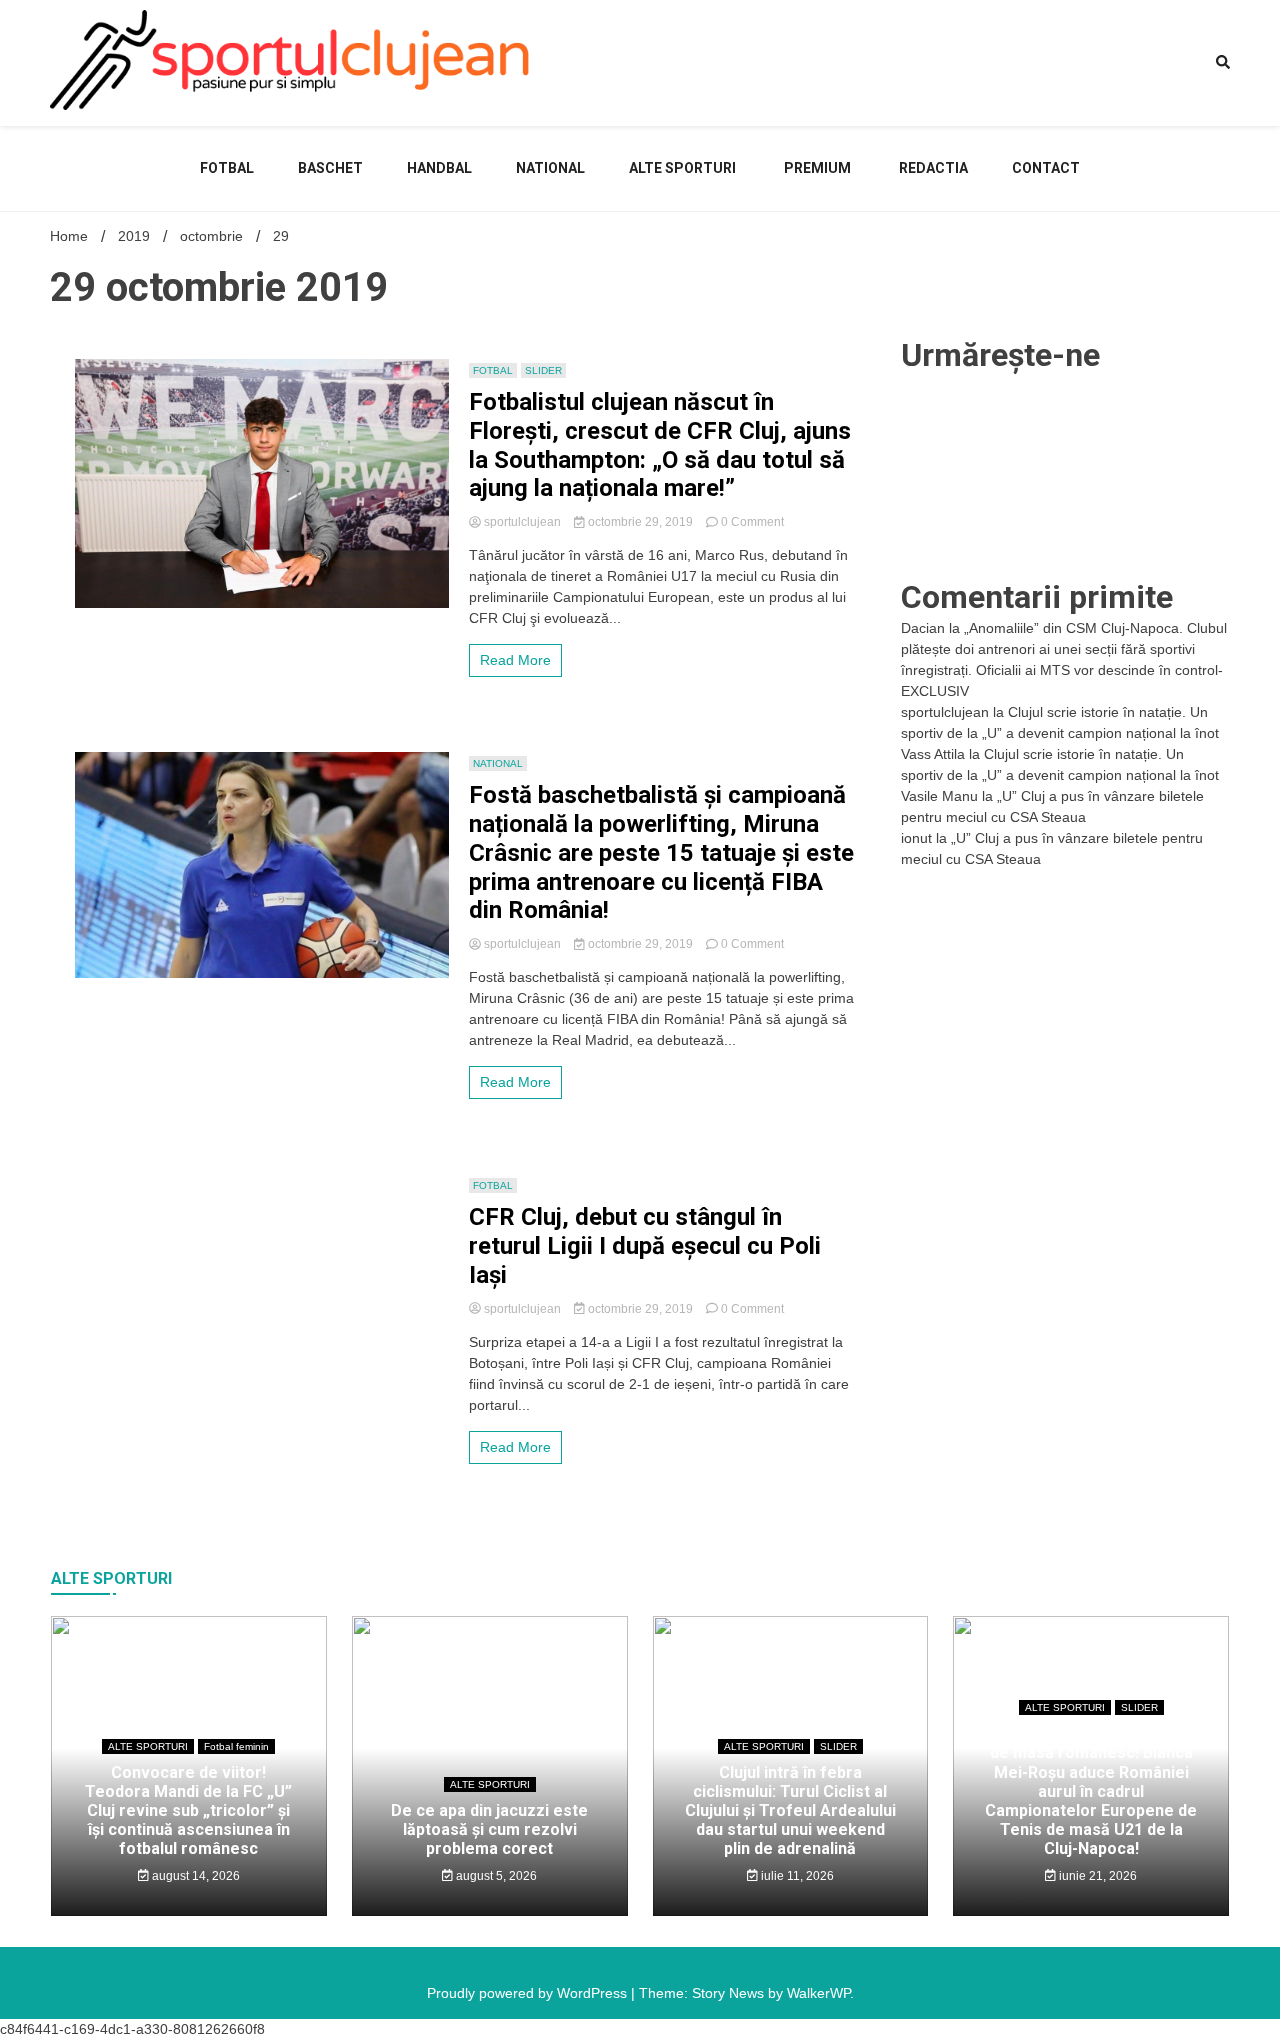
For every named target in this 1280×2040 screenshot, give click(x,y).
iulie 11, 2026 (796, 1876)
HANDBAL (439, 168)
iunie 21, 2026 (1096, 1876)
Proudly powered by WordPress (529, 1993)
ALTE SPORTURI (682, 168)
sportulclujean (522, 522)
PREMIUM (817, 168)
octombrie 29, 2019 (640, 522)
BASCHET (330, 168)
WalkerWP (818, 1993)
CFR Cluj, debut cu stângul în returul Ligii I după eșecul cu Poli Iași (645, 1246)
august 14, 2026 (194, 1876)
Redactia (933, 168)
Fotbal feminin (236, 1746)
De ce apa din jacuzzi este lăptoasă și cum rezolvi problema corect (489, 1829)
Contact (1046, 168)
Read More (515, 660)
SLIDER (543, 370)
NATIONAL (550, 168)
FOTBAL (227, 168)
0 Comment (752, 522)
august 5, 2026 (495, 1876)
